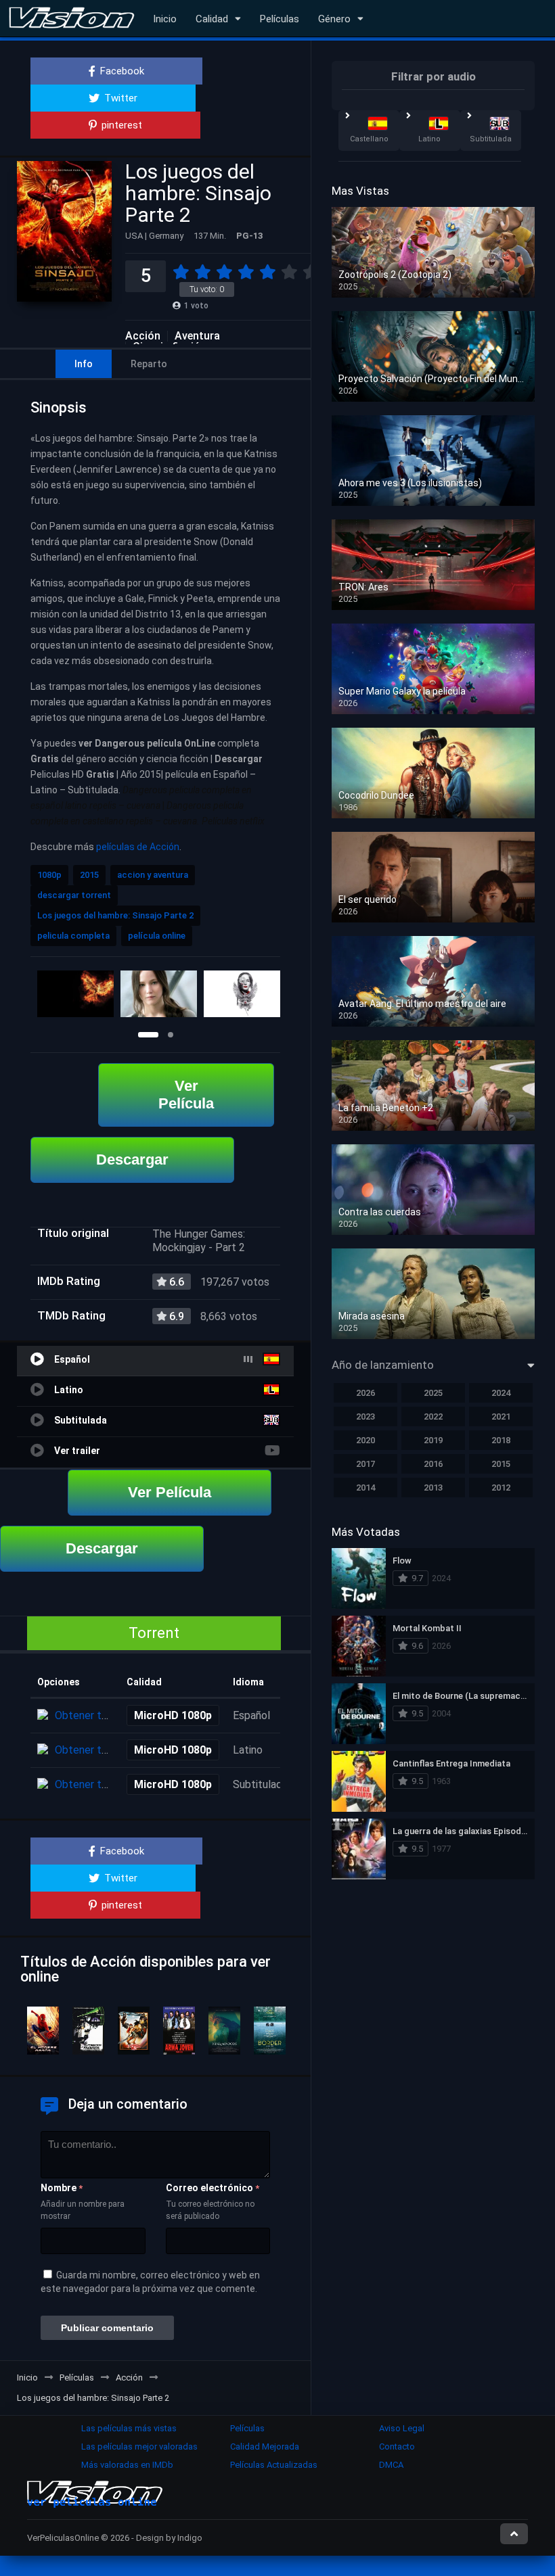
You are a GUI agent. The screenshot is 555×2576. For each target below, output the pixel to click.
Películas (280, 19)
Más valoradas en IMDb (127, 2465)
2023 (365, 1416)
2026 (365, 1393)
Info (84, 364)
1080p (49, 875)
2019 (433, 1440)
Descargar (132, 1160)
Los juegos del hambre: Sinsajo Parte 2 (115, 915)
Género (334, 19)
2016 (433, 1464)
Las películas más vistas (129, 2428)
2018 (501, 1440)
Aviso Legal (402, 2428)
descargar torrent (74, 895)
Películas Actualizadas (274, 2465)
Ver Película (186, 1095)
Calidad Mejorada (265, 2446)
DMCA (391, 2465)
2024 (501, 1393)
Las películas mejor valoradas (139, 2446)
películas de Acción (138, 847)
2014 (365, 1488)
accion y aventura (153, 875)
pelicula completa (73, 936)
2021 (501, 1416)
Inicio (165, 19)
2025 (433, 1393)
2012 (501, 1488)
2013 (433, 1488)
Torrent (154, 1633)
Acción (143, 336)
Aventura (197, 336)
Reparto (149, 364)
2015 (89, 875)
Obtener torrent (93, 1715)
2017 (365, 1464)
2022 (433, 1416)
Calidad (212, 19)
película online (157, 936)
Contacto (397, 2446)
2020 (365, 1440)
